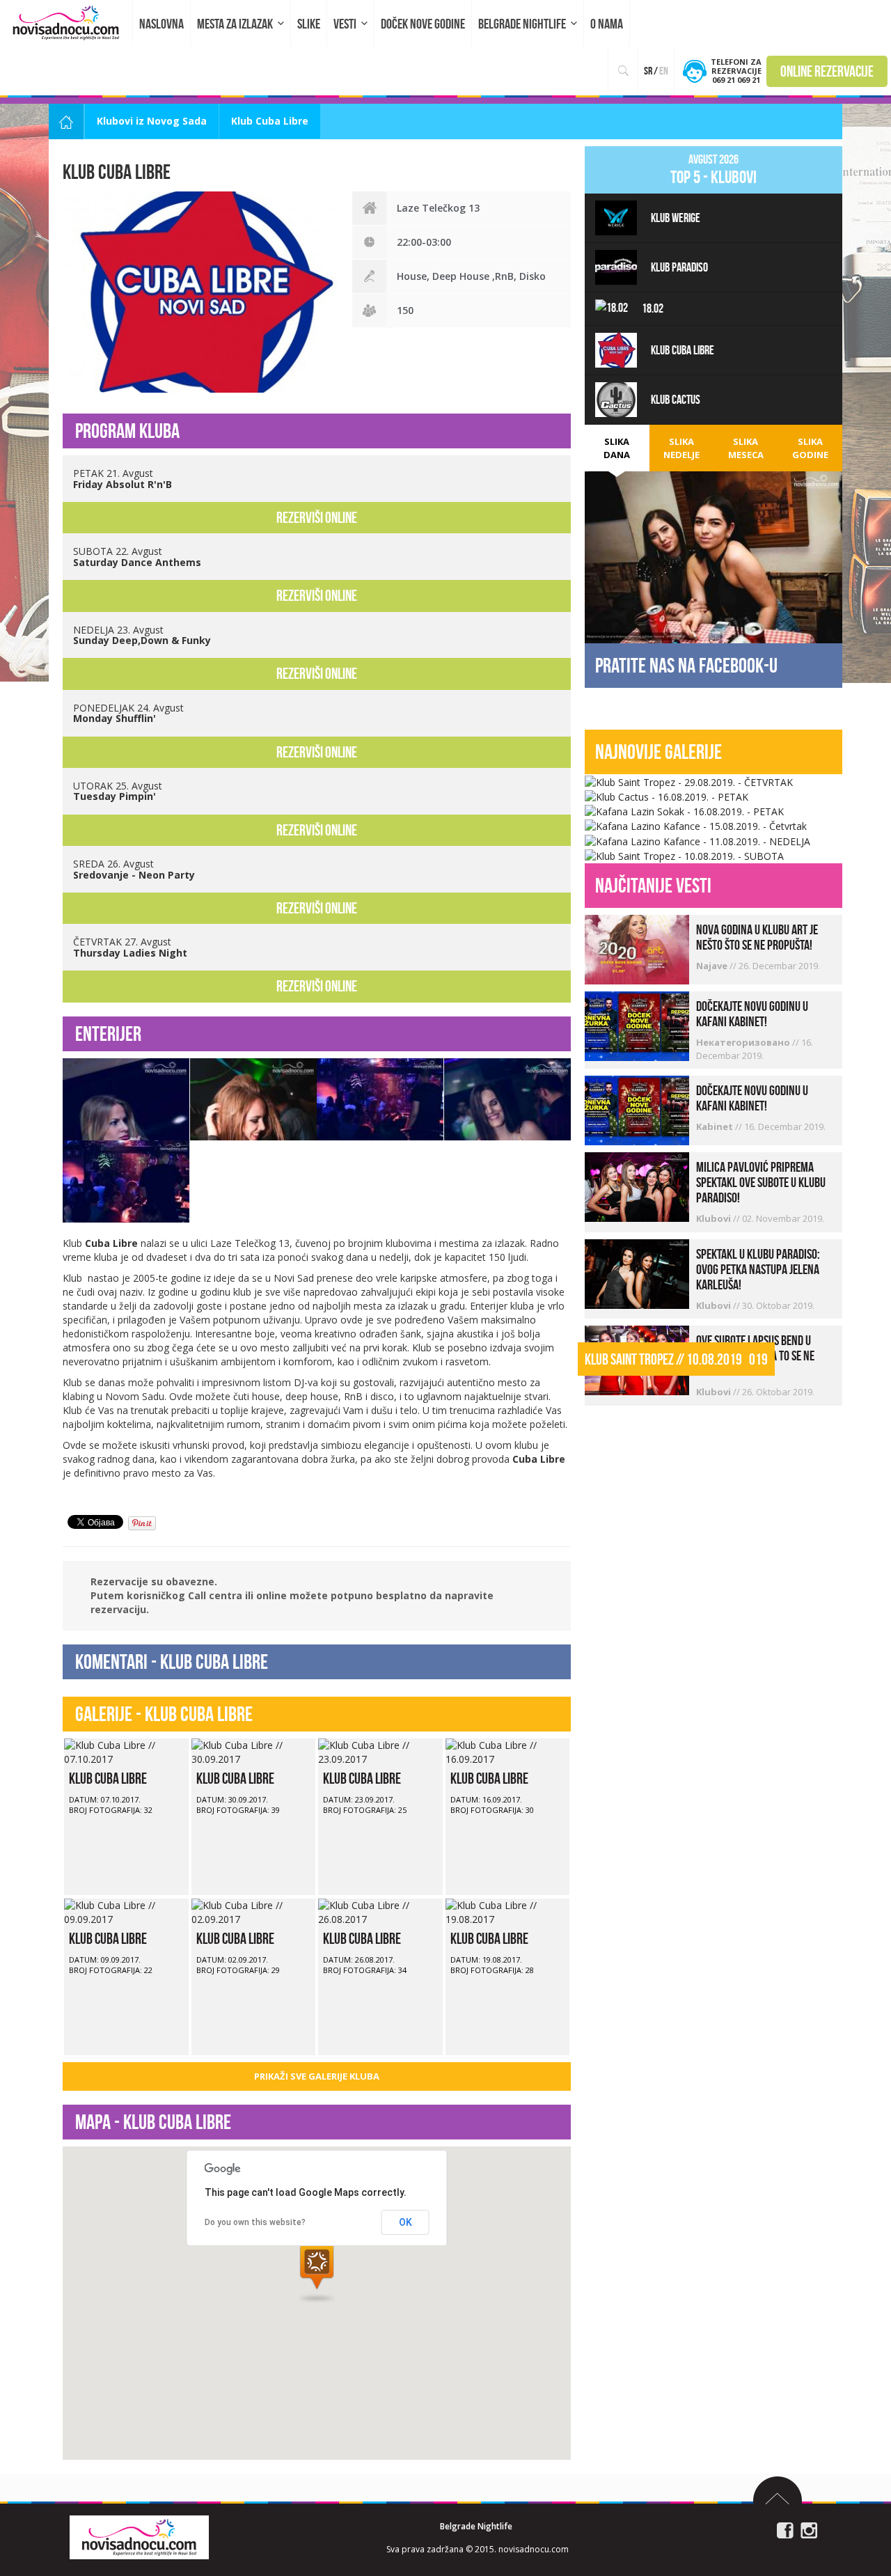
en (664, 71)
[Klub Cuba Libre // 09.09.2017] (126, 1911)
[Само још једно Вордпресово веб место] (66, 23)
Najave (713, 966)
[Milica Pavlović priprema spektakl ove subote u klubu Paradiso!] (637, 1186)
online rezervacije (827, 71)
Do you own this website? (255, 2222)
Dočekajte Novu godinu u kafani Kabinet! (752, 1014)
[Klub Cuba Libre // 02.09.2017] (254, 1911)
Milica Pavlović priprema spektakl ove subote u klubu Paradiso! (761, 1182)
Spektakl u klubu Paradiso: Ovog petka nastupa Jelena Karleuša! (758, 1269)
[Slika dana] (713, 557)
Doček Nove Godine (423, 24)
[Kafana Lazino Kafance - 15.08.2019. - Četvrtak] (696, 825)
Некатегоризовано (744, 1042)
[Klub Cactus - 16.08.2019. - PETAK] (667, 796)
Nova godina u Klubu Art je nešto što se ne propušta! (757, 937)
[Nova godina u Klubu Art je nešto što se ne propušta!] (637, 949)
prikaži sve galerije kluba (317, 2076)
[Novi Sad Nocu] (139, 2536)
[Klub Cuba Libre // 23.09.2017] (380, 1751)
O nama (607, 24)
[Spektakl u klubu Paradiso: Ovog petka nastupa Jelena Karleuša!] (637, 1272)
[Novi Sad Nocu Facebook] (785, 2529)
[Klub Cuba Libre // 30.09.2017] (254, 1751)
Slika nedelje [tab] (681, 448)
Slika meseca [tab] (746, 448)
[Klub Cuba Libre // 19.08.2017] (508, 1911)
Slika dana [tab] (617, 448)
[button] (317, 2273)
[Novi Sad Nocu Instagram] (809, 2529)
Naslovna (161, 24)
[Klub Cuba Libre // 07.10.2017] (126, 1751)
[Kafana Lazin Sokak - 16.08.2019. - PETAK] (684, 811)
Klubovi (715, 1218)
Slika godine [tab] (810, 448)
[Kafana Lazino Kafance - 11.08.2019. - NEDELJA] (697, 840)
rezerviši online (317, 517)
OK (405, 2222)
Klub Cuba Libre (108, 1778)
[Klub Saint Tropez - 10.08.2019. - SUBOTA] (684, 855)
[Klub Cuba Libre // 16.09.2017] (508, 1751)
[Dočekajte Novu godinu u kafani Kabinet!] (637, 1025)
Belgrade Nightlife (522, 24)
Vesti (345, 24)
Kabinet (716, 1126)
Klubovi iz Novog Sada (152, 121)
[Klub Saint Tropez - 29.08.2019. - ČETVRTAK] (689, 781)
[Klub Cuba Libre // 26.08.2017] (380, 1911)
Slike (309, 24)
